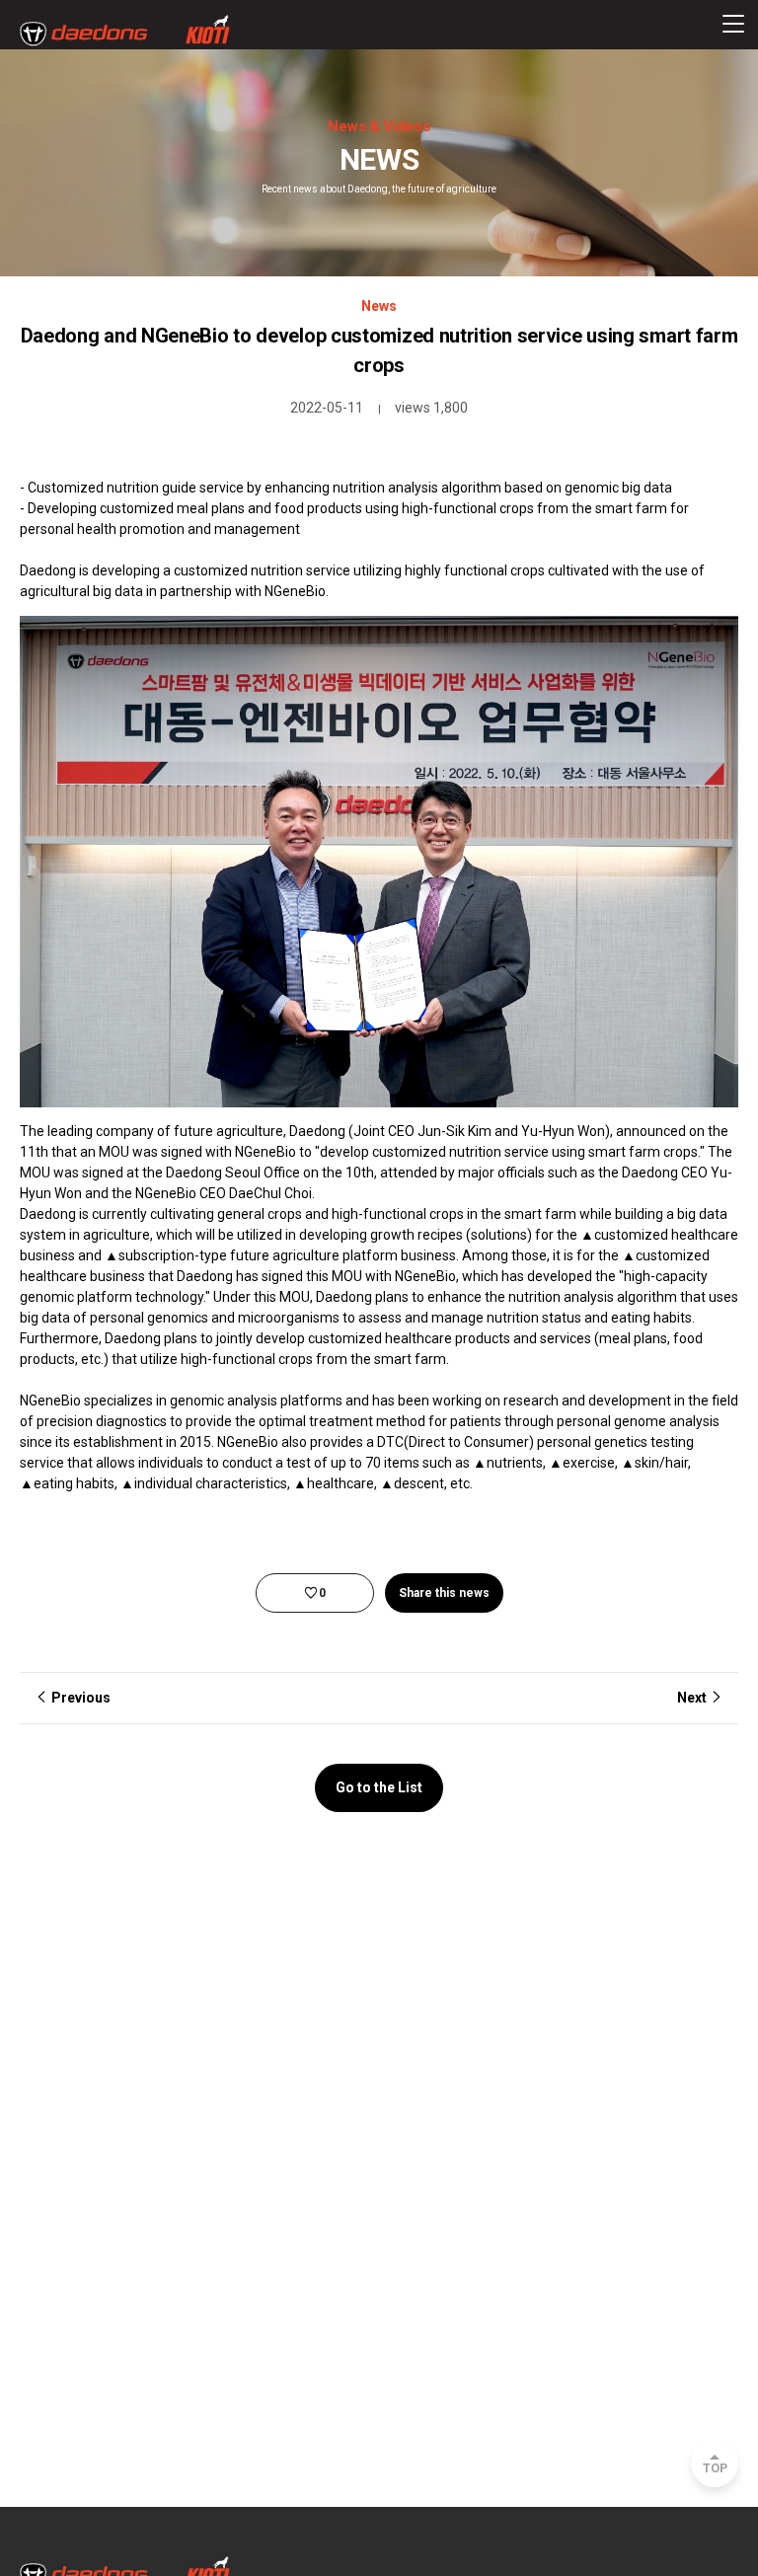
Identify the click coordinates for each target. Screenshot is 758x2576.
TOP (715, 2468)
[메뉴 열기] (733, 25)
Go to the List (379, 1787)
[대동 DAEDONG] (125, 31)
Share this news (444, 1593)
